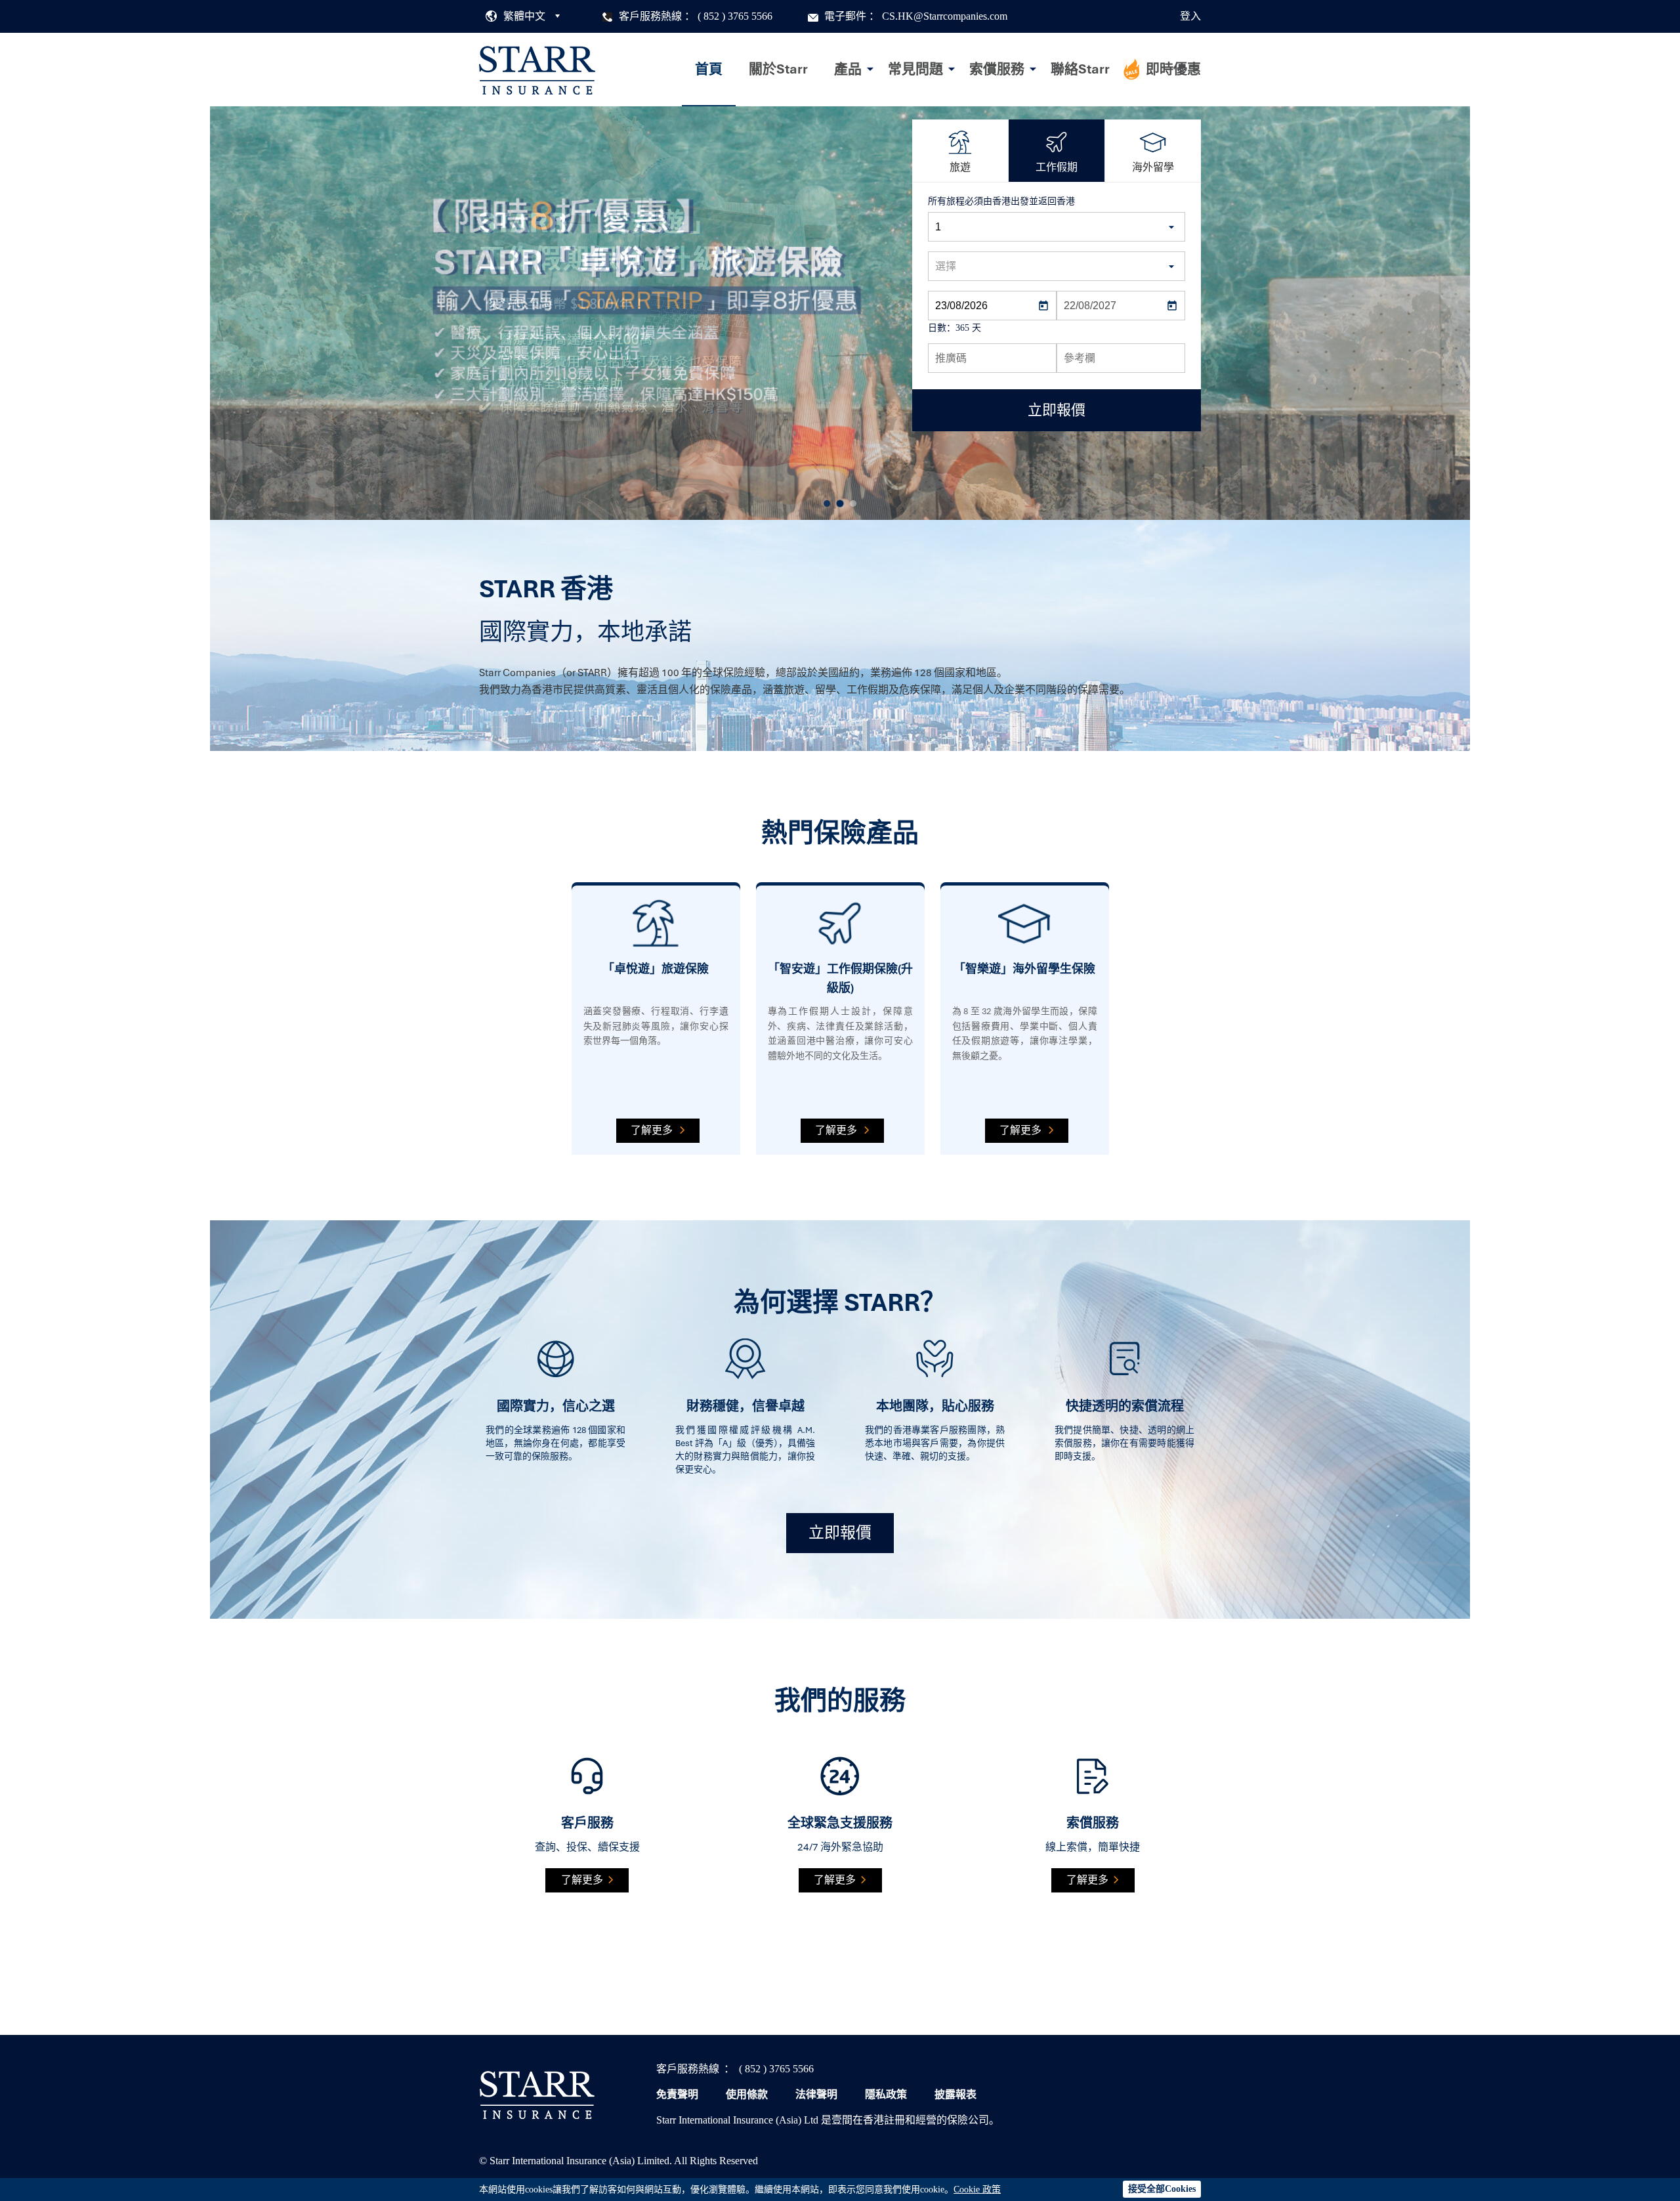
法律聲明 (816, 2094)
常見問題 (915, 69)
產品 (848, 69)
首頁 (709, 69)
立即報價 (840, 1533)
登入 (1190, 16)
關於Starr (778, 69)
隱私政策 (886, 2094)
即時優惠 (1173, 69)
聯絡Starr (1080, 69)
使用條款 (747, 2094)
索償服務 (997, 69)
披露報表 (955, 2094)
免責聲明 (677, 2094)
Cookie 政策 (977, 2190)
